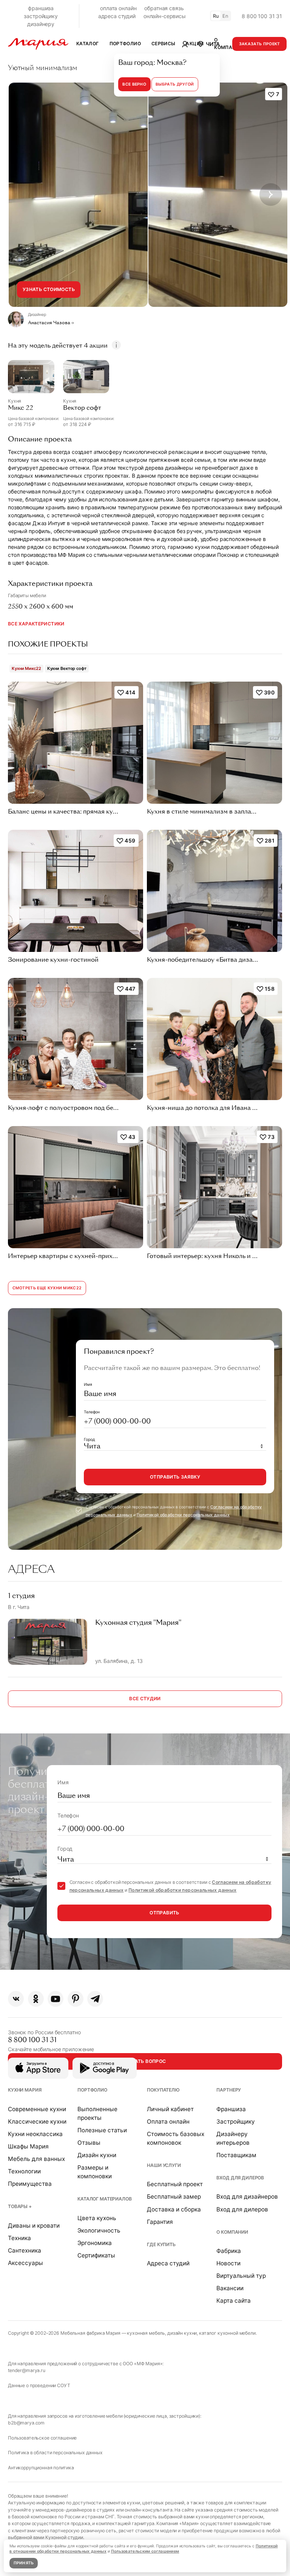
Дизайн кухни (97, 2155)
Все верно (134, 84)
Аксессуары (25, 2263)
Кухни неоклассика (35, 2134)
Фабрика (229, 2251)
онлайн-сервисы (165, 16)
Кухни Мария (25, 2090)
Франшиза (231, 2109)
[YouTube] (56, 1999)
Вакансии (230, 2288)
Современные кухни (37, 2109)
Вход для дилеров (240, 2178)
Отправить (164, 1913)
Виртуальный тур (241, 2276)
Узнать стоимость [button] (49, 289)
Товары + (20, 2206)
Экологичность (99, 2230)
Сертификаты (96, 2255)
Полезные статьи (102, 2130)
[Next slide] (271, 195)
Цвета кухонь (97, 2218)
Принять (24, 2563)
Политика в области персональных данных (55, 2453)
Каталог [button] (88, 44)
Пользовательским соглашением (145, 2551)
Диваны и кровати (34, 2226)
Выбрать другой (175, 84)
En (225, 16)
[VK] (16, 1999)
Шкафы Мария (28, 2146)
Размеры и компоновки (95, 2172)
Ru (216, 16)
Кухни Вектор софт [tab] (67, 668)
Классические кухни (37, 2122)
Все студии (145, 1699)
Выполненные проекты (97, 2113)
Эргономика (95, 2243)
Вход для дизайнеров (247, 2197)
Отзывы (89, 2143)
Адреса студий (168, 2263)
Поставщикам (236, 2155)
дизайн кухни (182, 2333)
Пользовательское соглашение (42, 2438)
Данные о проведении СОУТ (39, 2385)
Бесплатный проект (175, 2184)
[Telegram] (95, 1999)
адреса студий (117, 16)
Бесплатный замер (174, 2197)
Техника (19, 2238)
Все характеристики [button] (36, 624)
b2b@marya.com (26, 2423)
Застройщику (236, 2122)
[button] (208, 44)
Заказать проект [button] (260, 44)
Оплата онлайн (168, 2122)
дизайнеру (41, 24)
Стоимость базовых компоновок (176, 2138)
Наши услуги (164, 2165)
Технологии (24, 2171)
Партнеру (229, 2090)
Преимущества (30, 2184)
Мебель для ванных (36, 2159)
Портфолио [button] (125, 44)
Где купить (161, 2244)
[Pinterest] (76, 1999)
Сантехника (25, 2250)
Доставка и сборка (174, 2209)
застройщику (41, 16)
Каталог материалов (104, 2199)
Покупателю (163, 2090)
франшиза (41, 8)
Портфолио (92, 2090)
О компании (232, 2232)
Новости (228, 2263)
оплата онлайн (118, 8)
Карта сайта (234, 2301)
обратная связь (164, 8)
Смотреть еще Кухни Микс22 (47, 1288)
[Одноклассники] (36, 1999)
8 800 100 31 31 (262, 16)
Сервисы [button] (164, 44)
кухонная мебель (146, 2333)
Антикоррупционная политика (41, 2468)
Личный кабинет (170, 2109)
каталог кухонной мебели (227, 2333)
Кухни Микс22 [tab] (26, 668)
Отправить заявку (175, 1477)
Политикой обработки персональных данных (183, 1515)
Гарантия (160, 2222)
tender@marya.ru (27, 2370)
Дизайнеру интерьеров (233, 2138)
